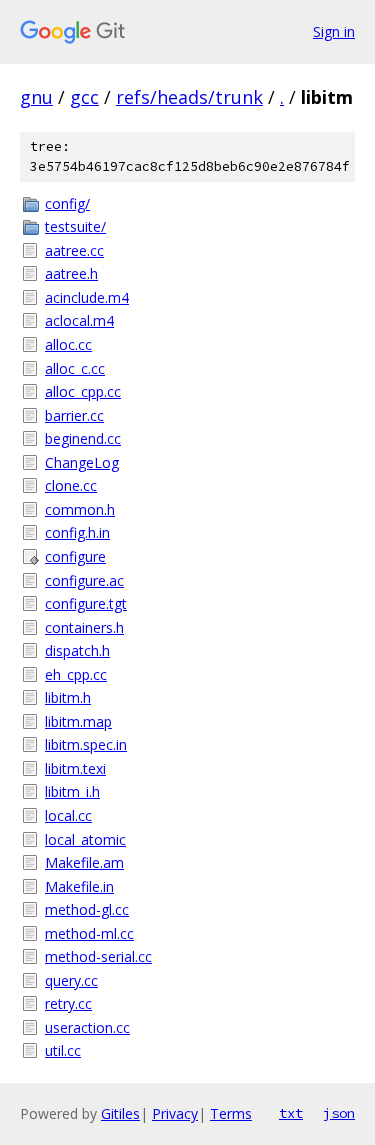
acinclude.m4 (87, 297)
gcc (84, 97)
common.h (80, 509)
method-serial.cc (98, 956)
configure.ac (84, 580)
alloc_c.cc (75, 368)
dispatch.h (77, 650)
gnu (36, 97)
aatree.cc (74, 250)
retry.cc (68, 1003)
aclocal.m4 (79, 320)
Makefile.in (79, 886)
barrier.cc (74, 415)
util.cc (63, 1050)
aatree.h (71, 273)
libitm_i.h (72, 791)
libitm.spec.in (86, 744)
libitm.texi (75, 768)
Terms (231, 1113)
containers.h (84, 627)
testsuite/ (75, 226)
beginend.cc (83, 438)
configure (75, 556)
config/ (67, 203)
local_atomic (85, 839)
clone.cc (71, 485)
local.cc (68, 815)
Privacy (175, 1113)
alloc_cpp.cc (83, 391)
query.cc (71, 980)
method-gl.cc (87, 909)
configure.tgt (86, 603)
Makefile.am (84, 862)
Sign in (334, 31)
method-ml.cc (89, 933)
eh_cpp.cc (76, 674)
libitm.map (78, 721)
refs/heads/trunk (189, 97)
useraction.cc (87, 1027)
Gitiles (120, 1113)
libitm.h (68, 697)
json (339, 1113)
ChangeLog (82, 462)
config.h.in (77, 532)
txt (291, 1113)
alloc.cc (68, 344)
